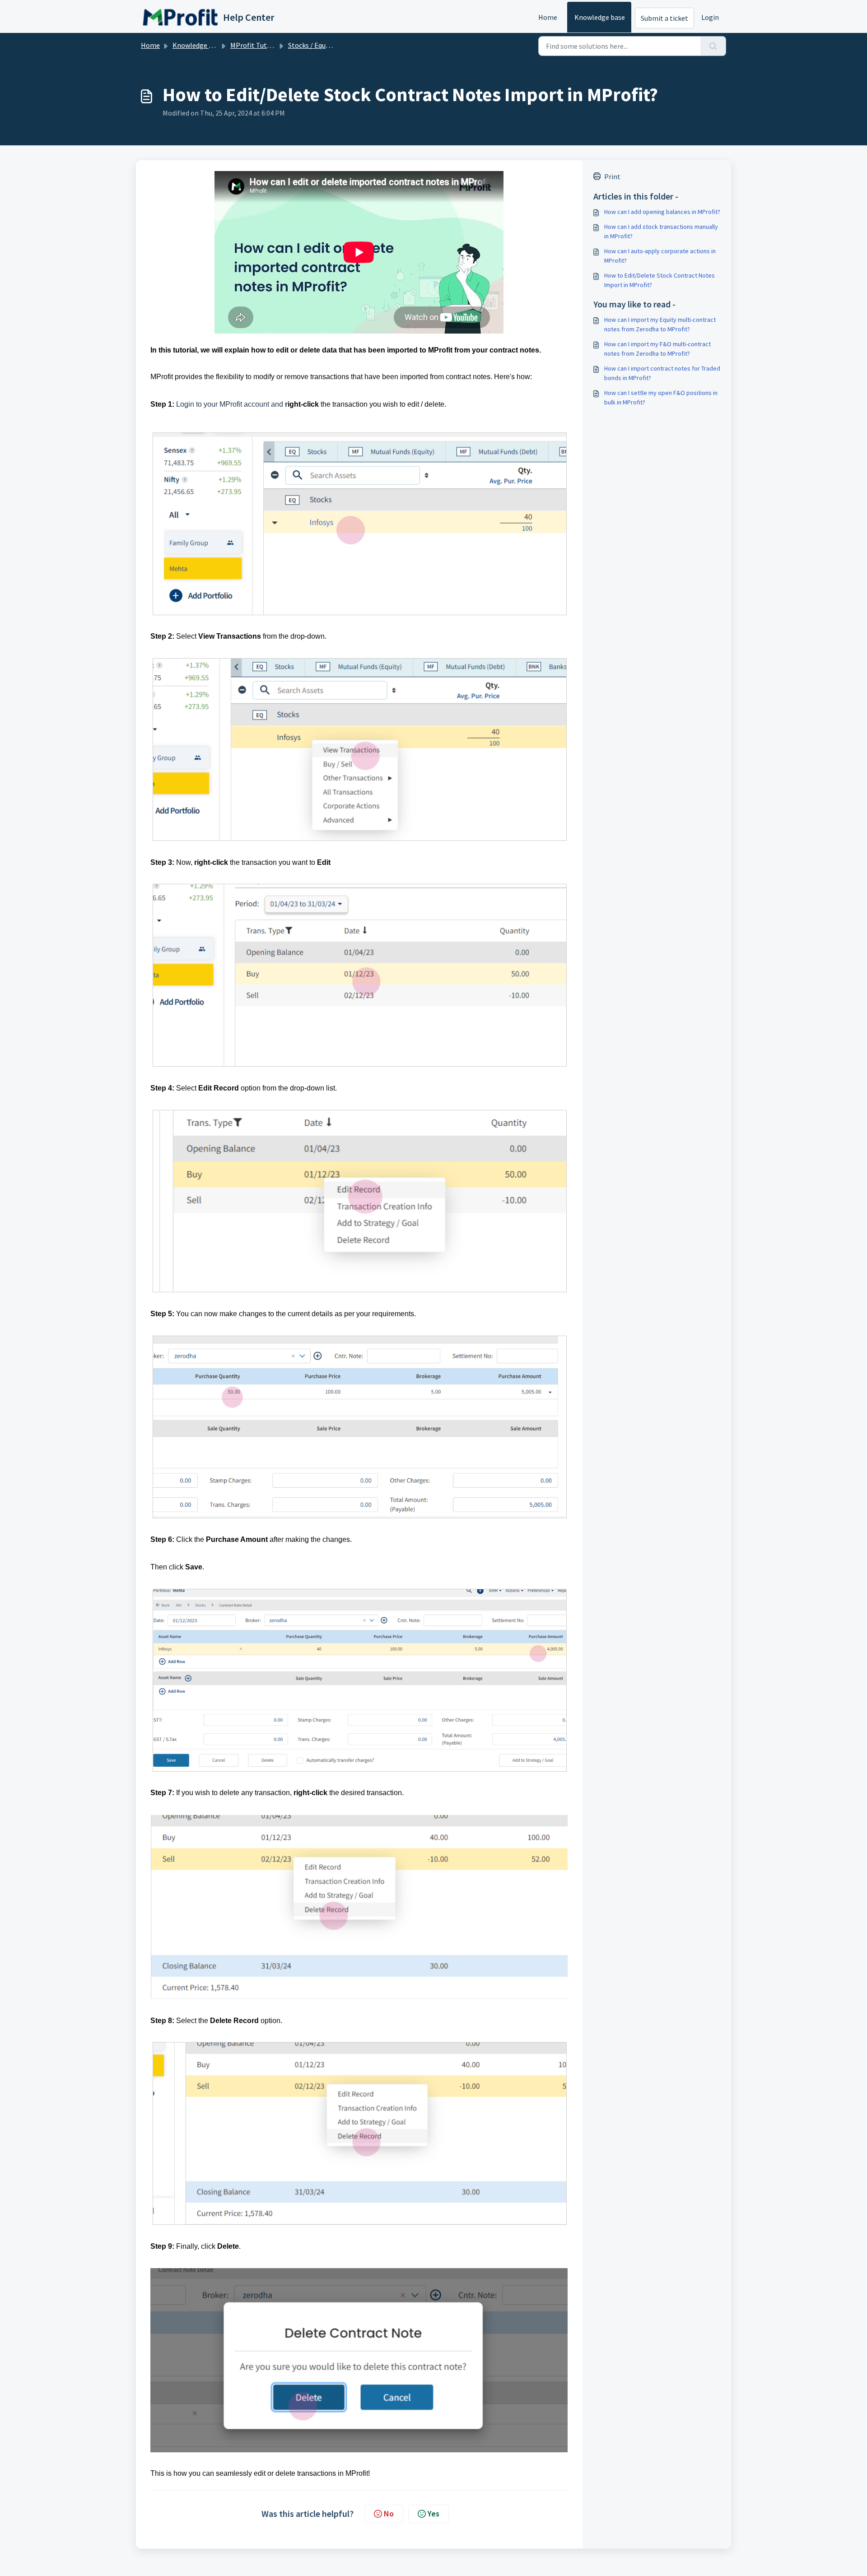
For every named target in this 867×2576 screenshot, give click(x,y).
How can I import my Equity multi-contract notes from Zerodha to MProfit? (660, 324)
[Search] (713, 46)
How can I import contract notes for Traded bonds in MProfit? (662, 373)
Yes (433, 2513)
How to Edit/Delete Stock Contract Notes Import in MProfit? (660, 280)
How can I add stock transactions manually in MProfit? (661, 231)
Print (612, 176)
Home (548, 17)
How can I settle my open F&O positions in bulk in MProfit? (661, 397)
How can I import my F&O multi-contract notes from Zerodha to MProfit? (657, 349)
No (389, 2513)
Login (710, 17)
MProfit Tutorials (257, 45)
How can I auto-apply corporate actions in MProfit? (660, 256)
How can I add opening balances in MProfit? (662, 212)
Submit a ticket (664, 18)
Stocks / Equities (314, 45)
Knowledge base (600, 17)
